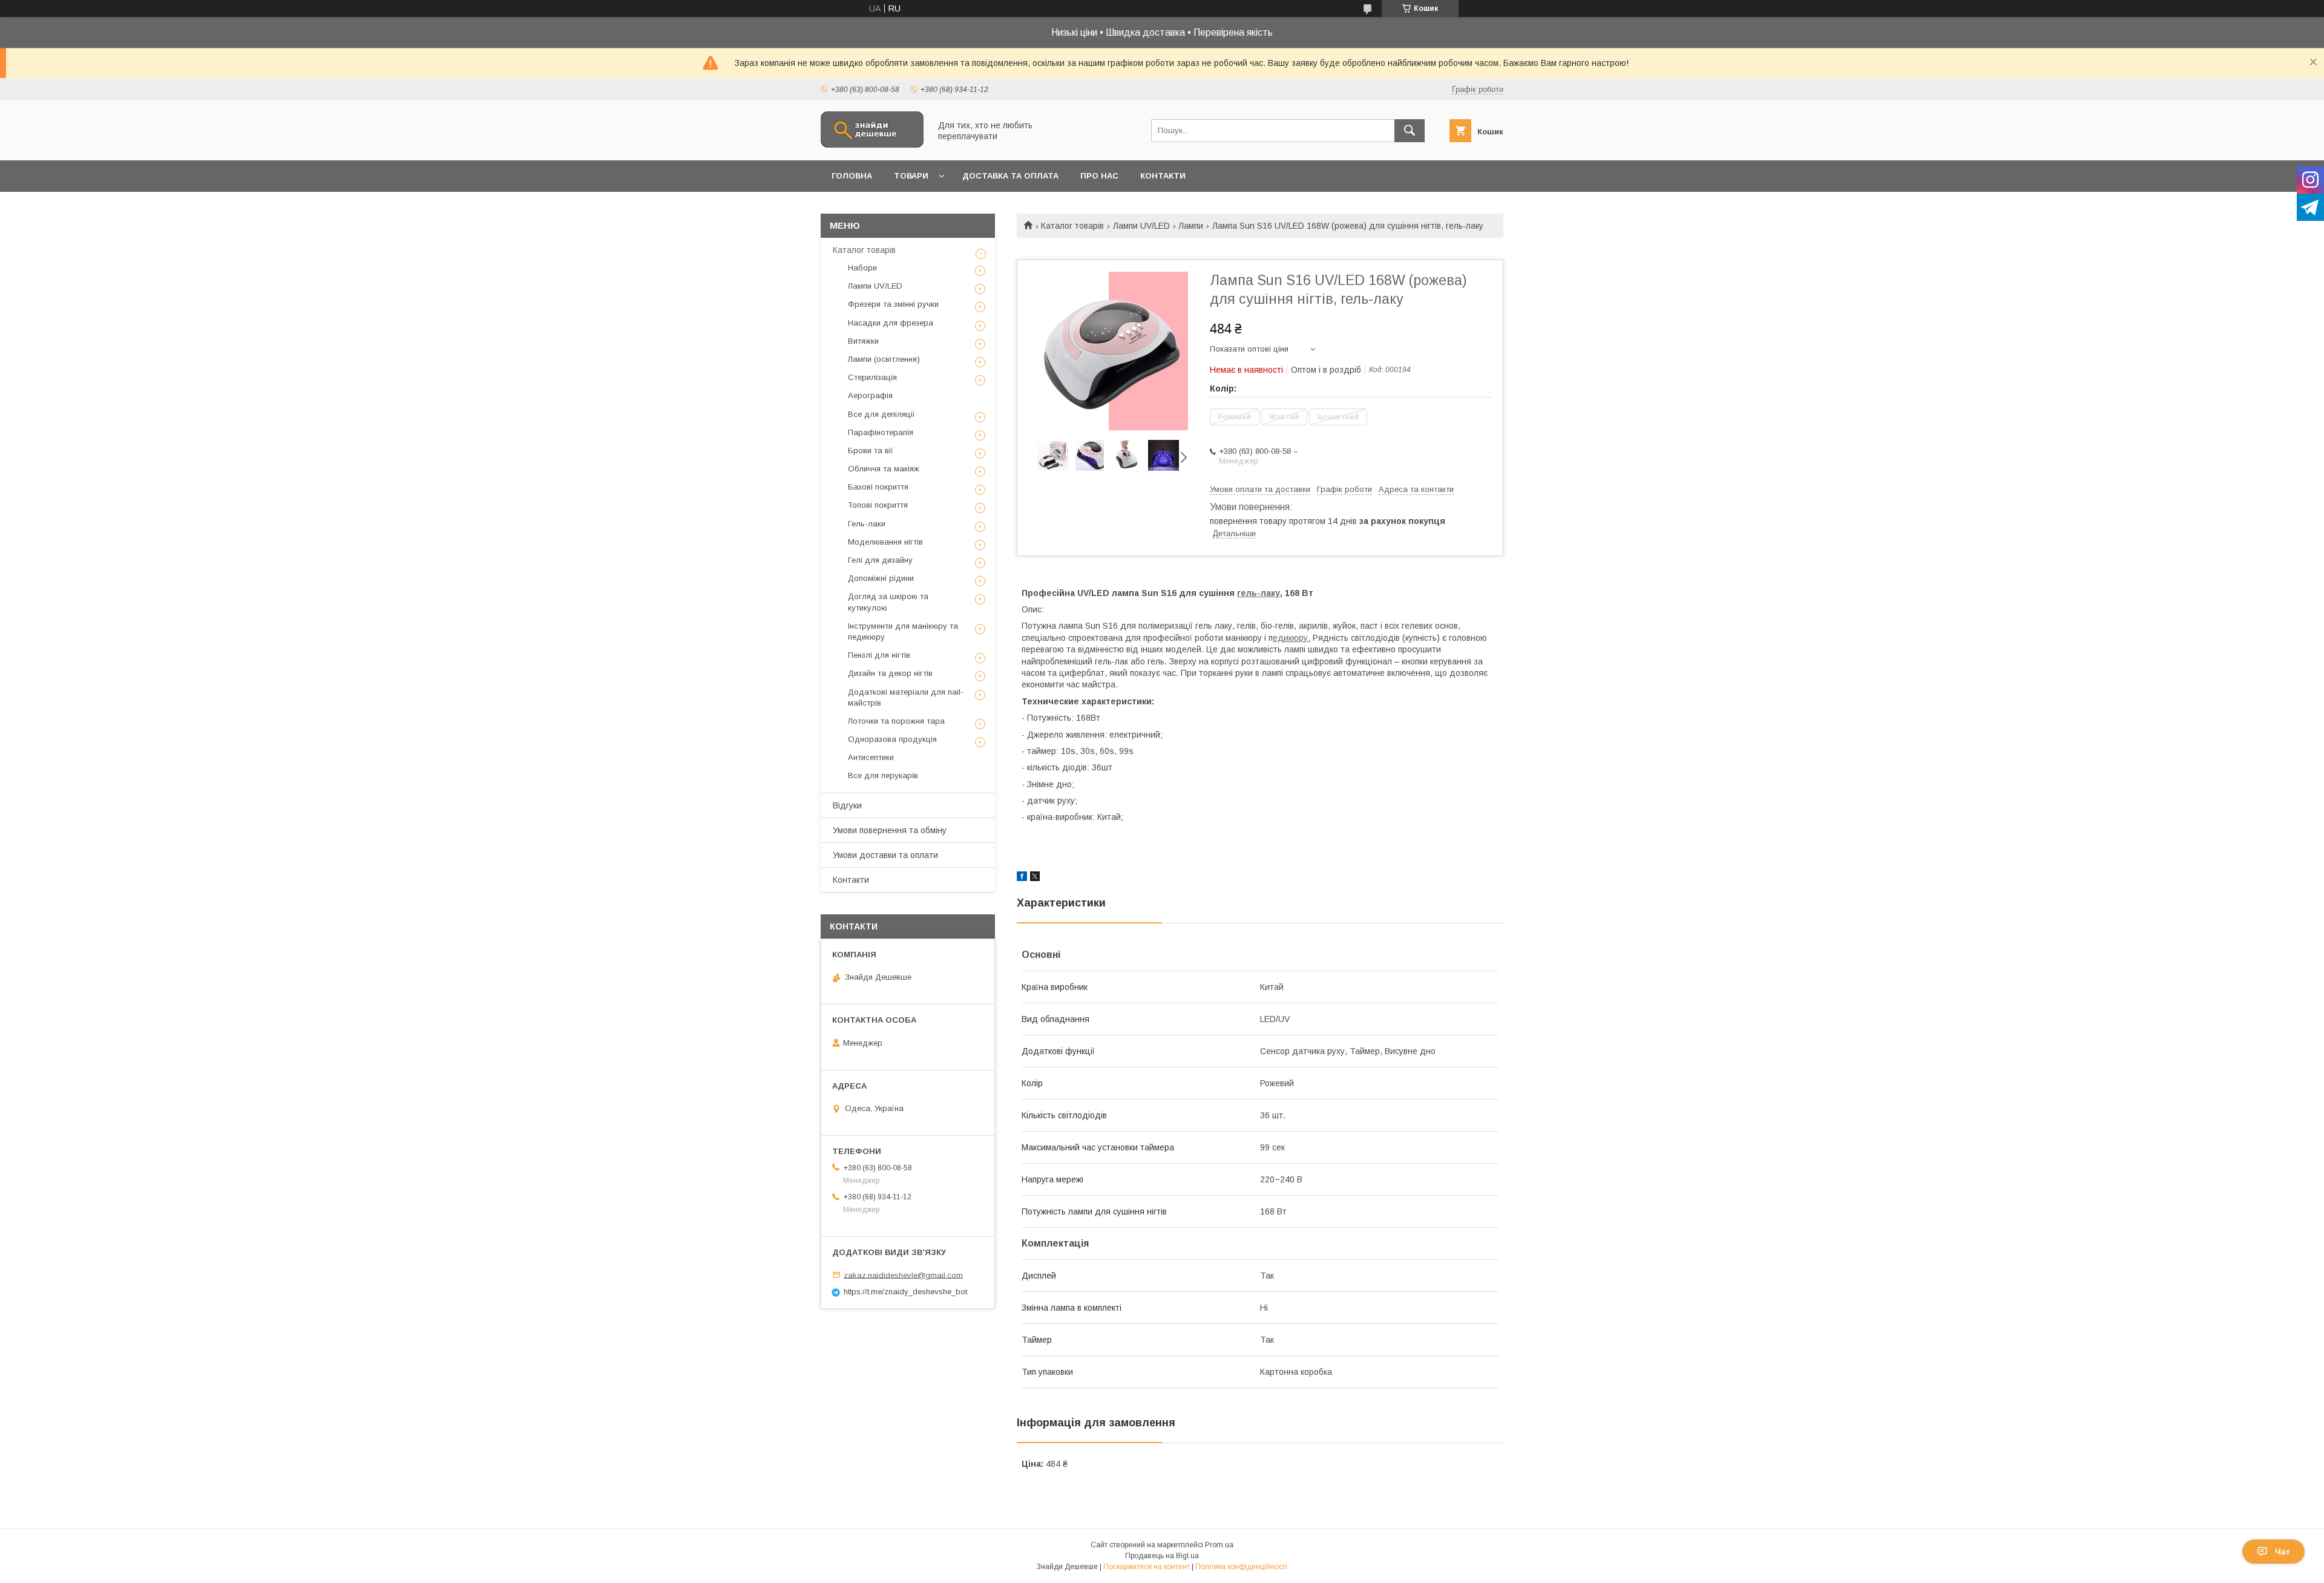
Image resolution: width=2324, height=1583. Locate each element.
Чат (2283, 1552)
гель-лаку (1259, 593)
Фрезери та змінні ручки (893, 304)
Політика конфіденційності (1241, 1567)
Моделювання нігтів (885, 542)
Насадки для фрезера (891, 323)
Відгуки (847, 805)
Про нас (1099, 176)
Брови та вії (871, 451)
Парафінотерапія (881, 432)
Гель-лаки (867, 524)
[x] (1035, 878)
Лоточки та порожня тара (896, 721)
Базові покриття (878, 487)
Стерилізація (872, 377)
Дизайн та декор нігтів (890, 673)
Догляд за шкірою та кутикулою (888, 602)
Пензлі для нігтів (879, 655)
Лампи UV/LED (1141, 226)
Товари (911, 176)
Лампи (1191, 226)
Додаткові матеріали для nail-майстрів (906, 697)
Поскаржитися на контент (1147, 1567)
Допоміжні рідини (881, 578)
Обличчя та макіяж (884, 469)
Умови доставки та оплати (885, 855)
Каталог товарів (1072, 226)
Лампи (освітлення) (884, 359)
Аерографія (870, 395)
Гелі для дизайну (880, 560)
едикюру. (1292, 638)
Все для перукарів (883, 775)
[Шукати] (1410, 131)
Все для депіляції (881, 414)
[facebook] (1022, 878)
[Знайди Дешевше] (872, 145)
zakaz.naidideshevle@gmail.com (903, 1275)
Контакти (1163, 176)
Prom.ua (1219, 1545)
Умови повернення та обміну (890, 830)
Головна (852, 176)
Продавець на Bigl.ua (1162, 1556)
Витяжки (863, 341)
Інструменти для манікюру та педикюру (903, 631)
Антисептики (871, 757)
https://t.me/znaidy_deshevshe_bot (905, 1292)
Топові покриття (878, 505)
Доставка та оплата (1010, 176)
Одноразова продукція (892, 739)
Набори (862, 268)
